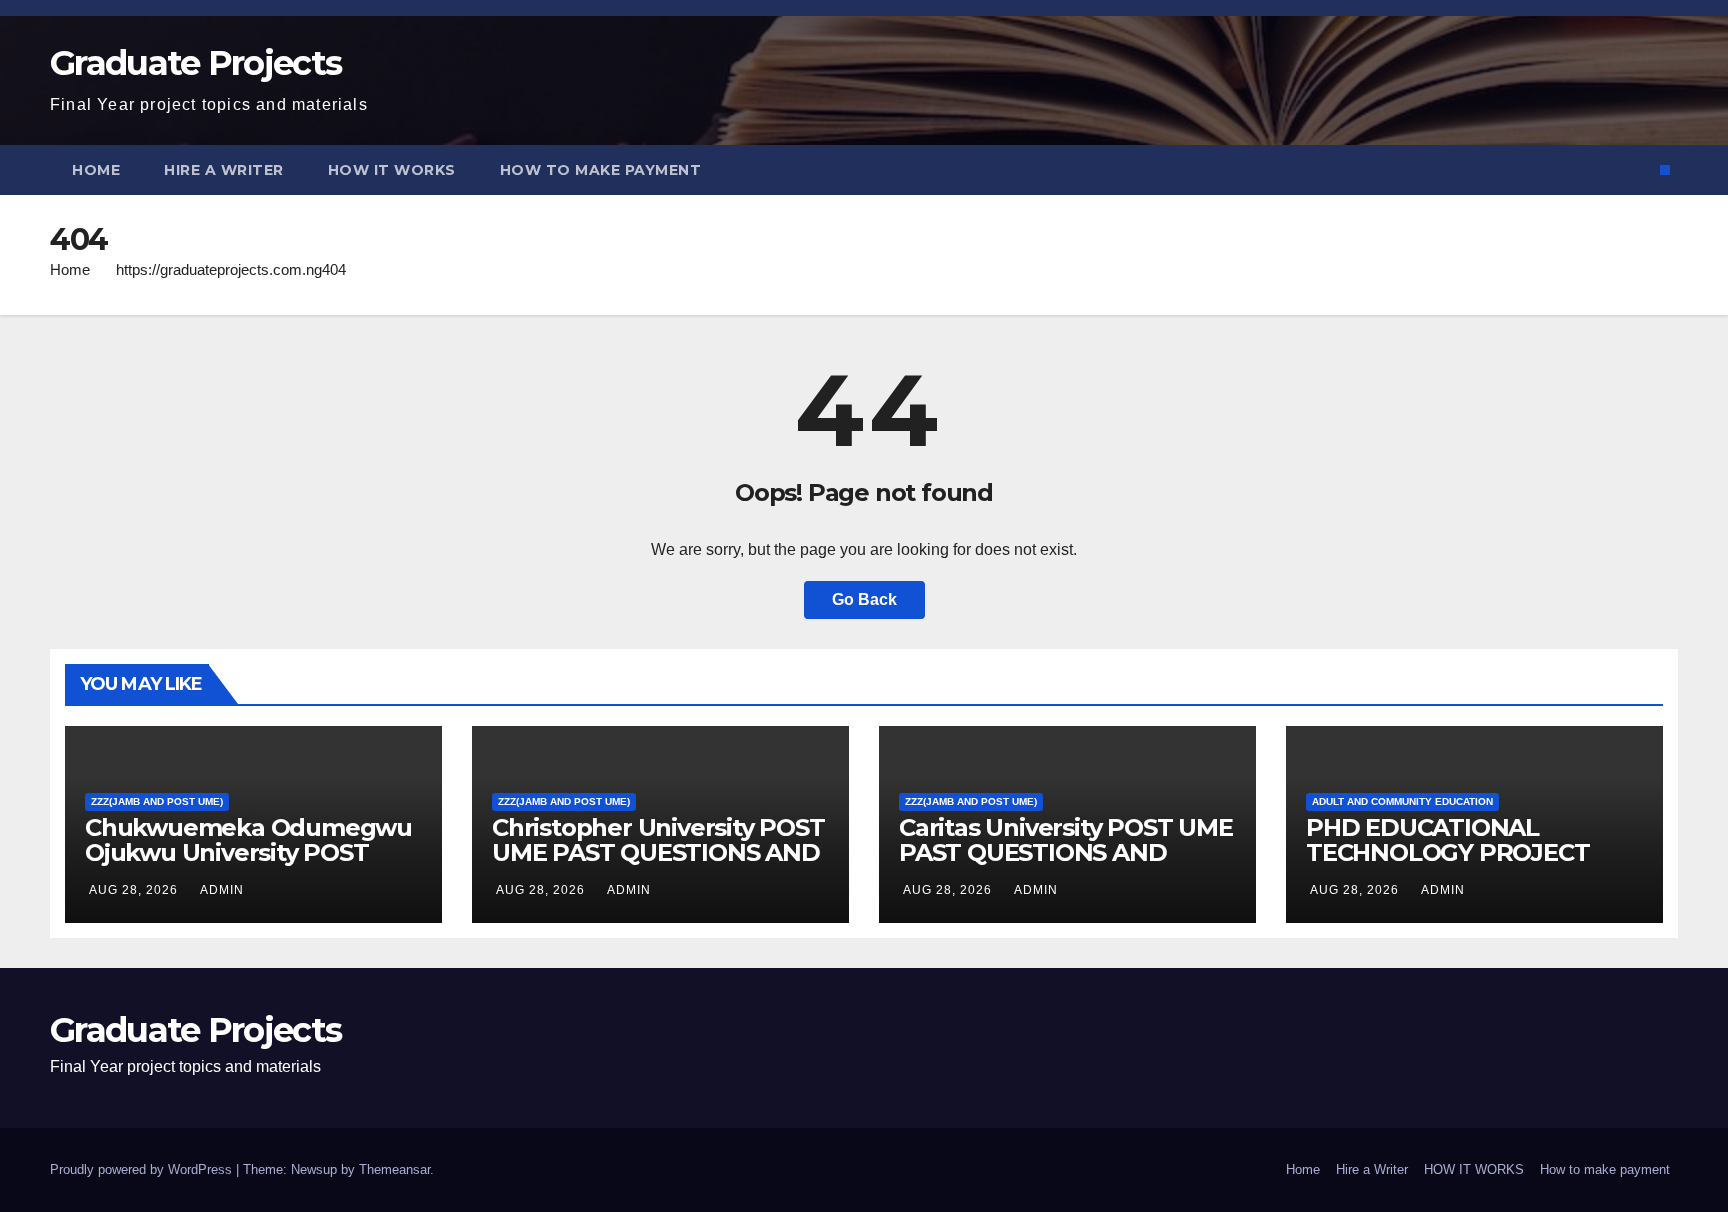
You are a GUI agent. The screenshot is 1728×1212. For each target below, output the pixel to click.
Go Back (864, 599)
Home (96, 170)
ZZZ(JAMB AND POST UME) (157, 801)
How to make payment (601, 170)
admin (222, 890)
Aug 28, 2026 (133, 890)
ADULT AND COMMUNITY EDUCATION (1402, 801)
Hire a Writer (224, 170)
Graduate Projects (195, 63)
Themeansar (394, 1169)
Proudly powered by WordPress (143, 1169)
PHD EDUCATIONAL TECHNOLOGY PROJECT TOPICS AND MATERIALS (1451, 852)
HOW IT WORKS (392, 170)
